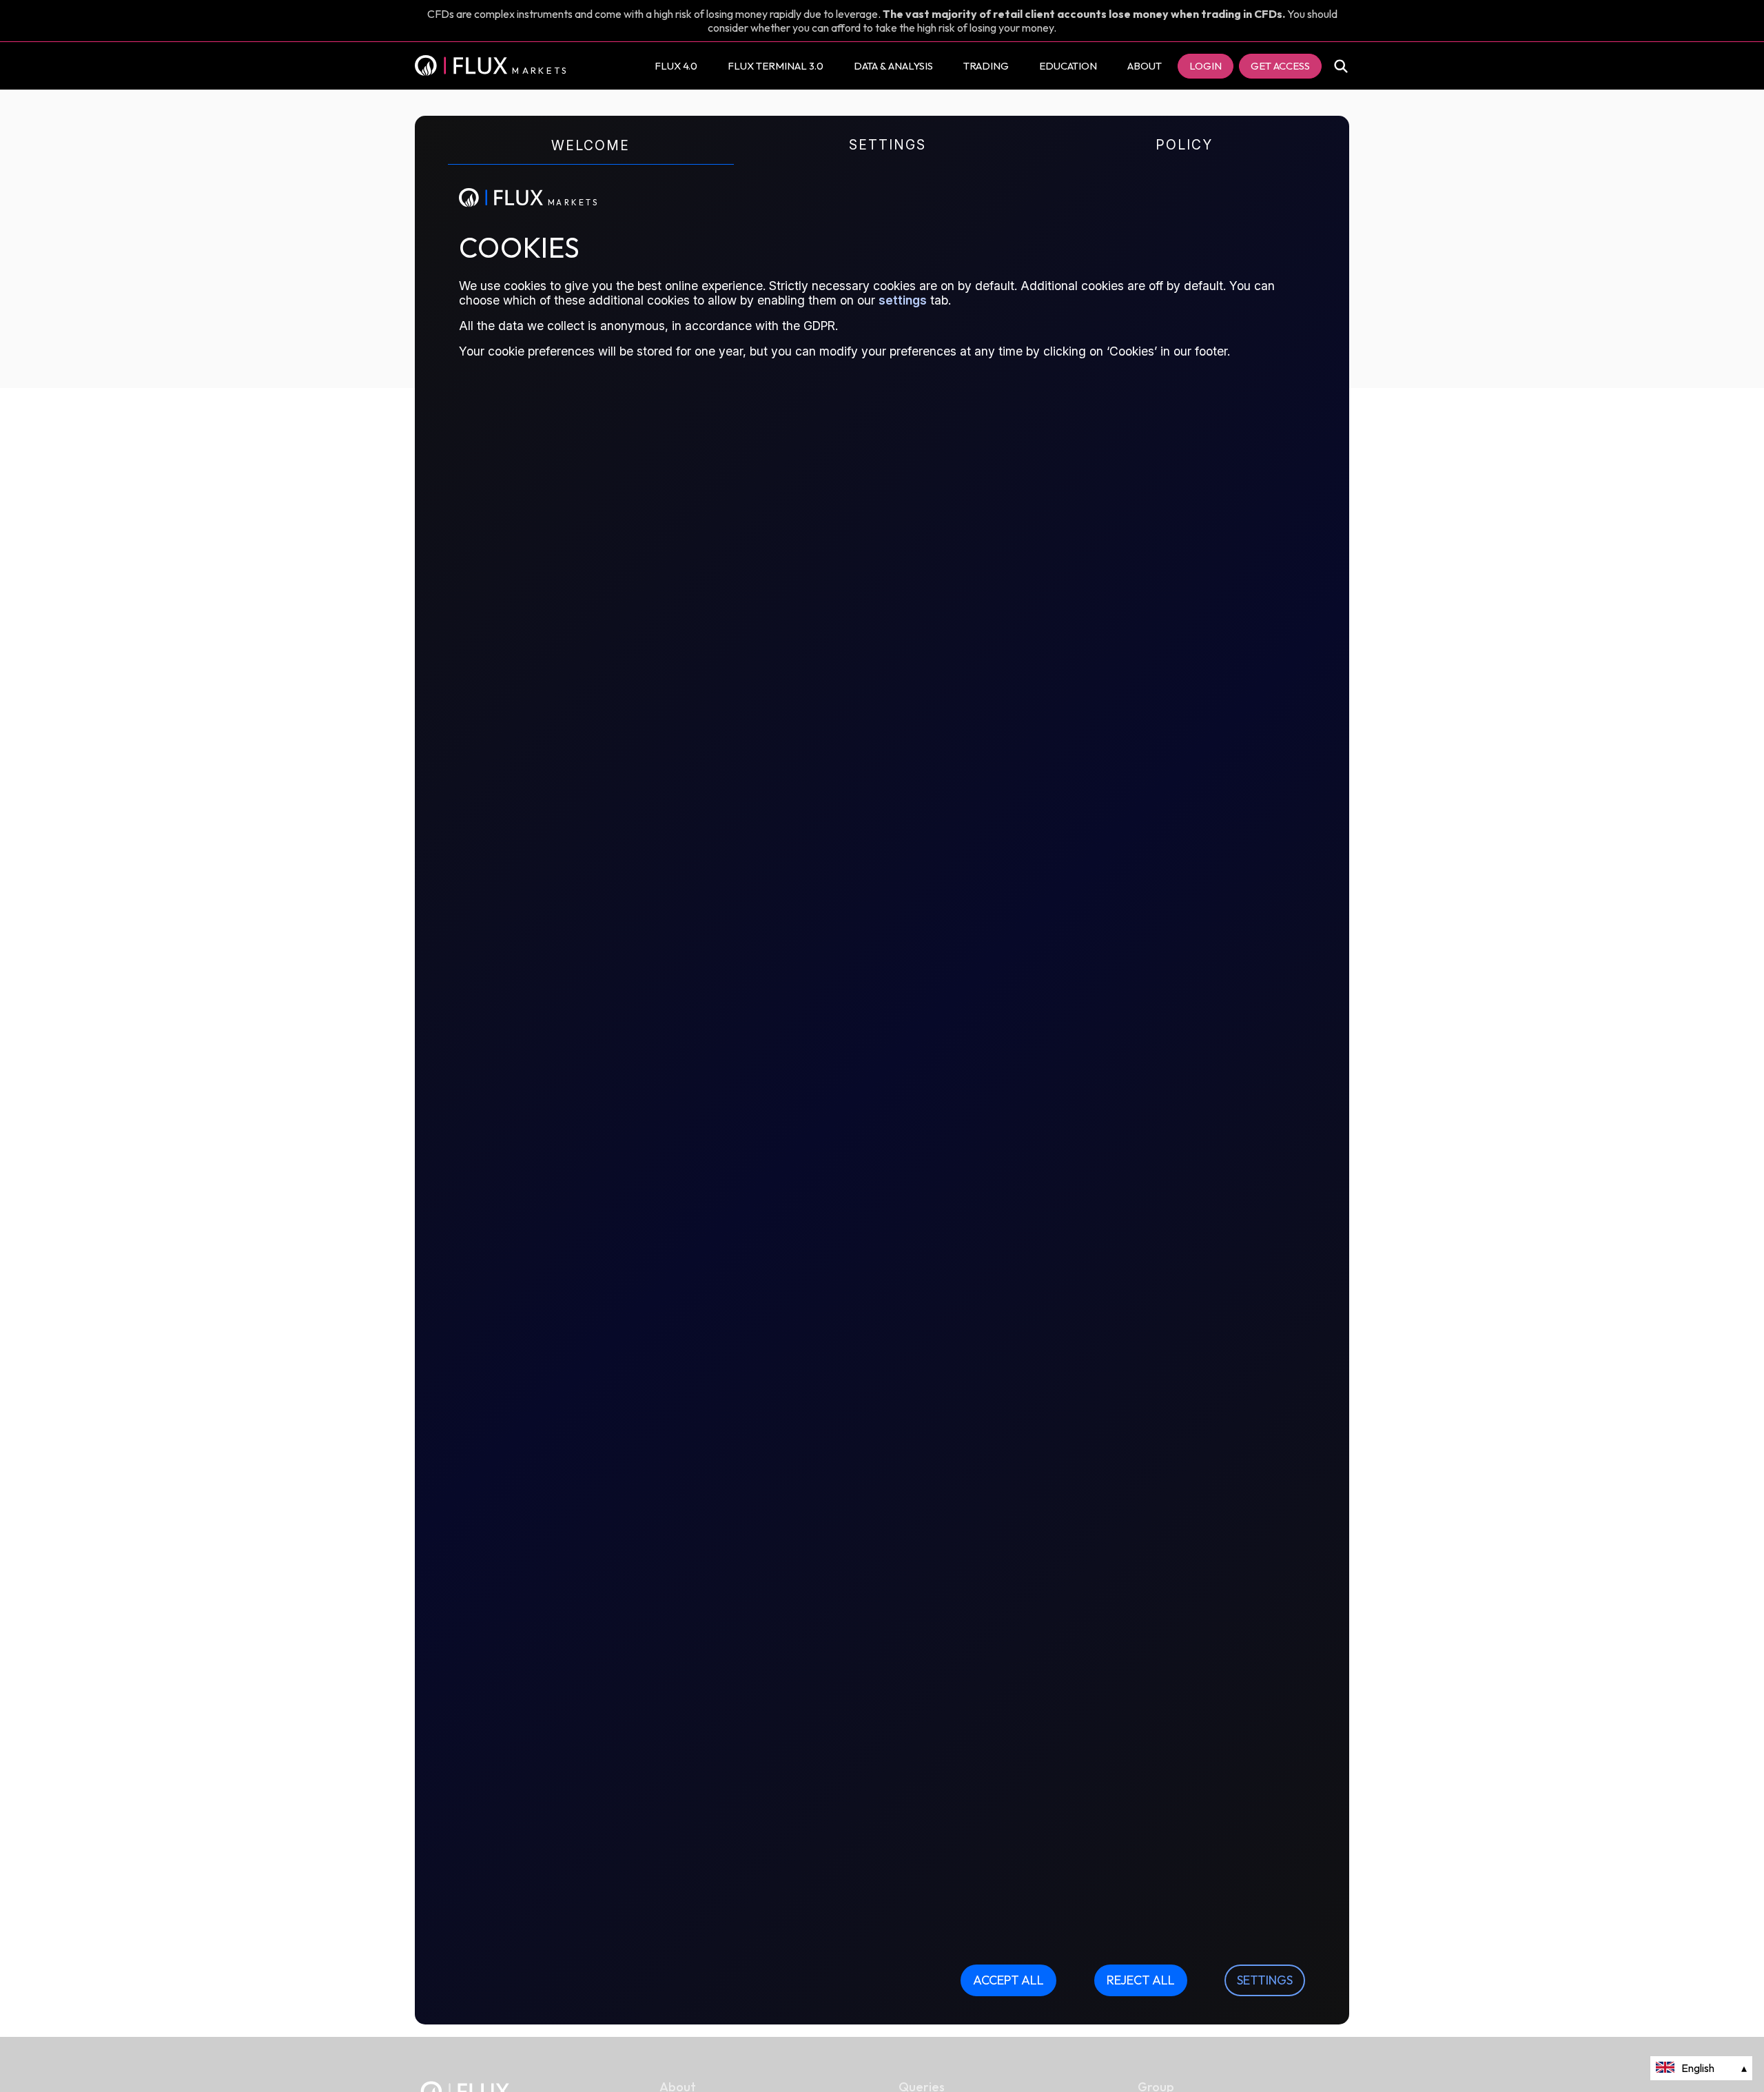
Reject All (1141, 1980)
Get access (1280, 66)
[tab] (585, 158)
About (1145, 66)
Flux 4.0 (676, 66)
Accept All (1008, 1980)
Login (1206, 66)
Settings (1265, 1980)
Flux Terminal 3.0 (776, 66)
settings (903, 300)
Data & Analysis (893, 66)
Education (1068, 66)
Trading (986, 66)
